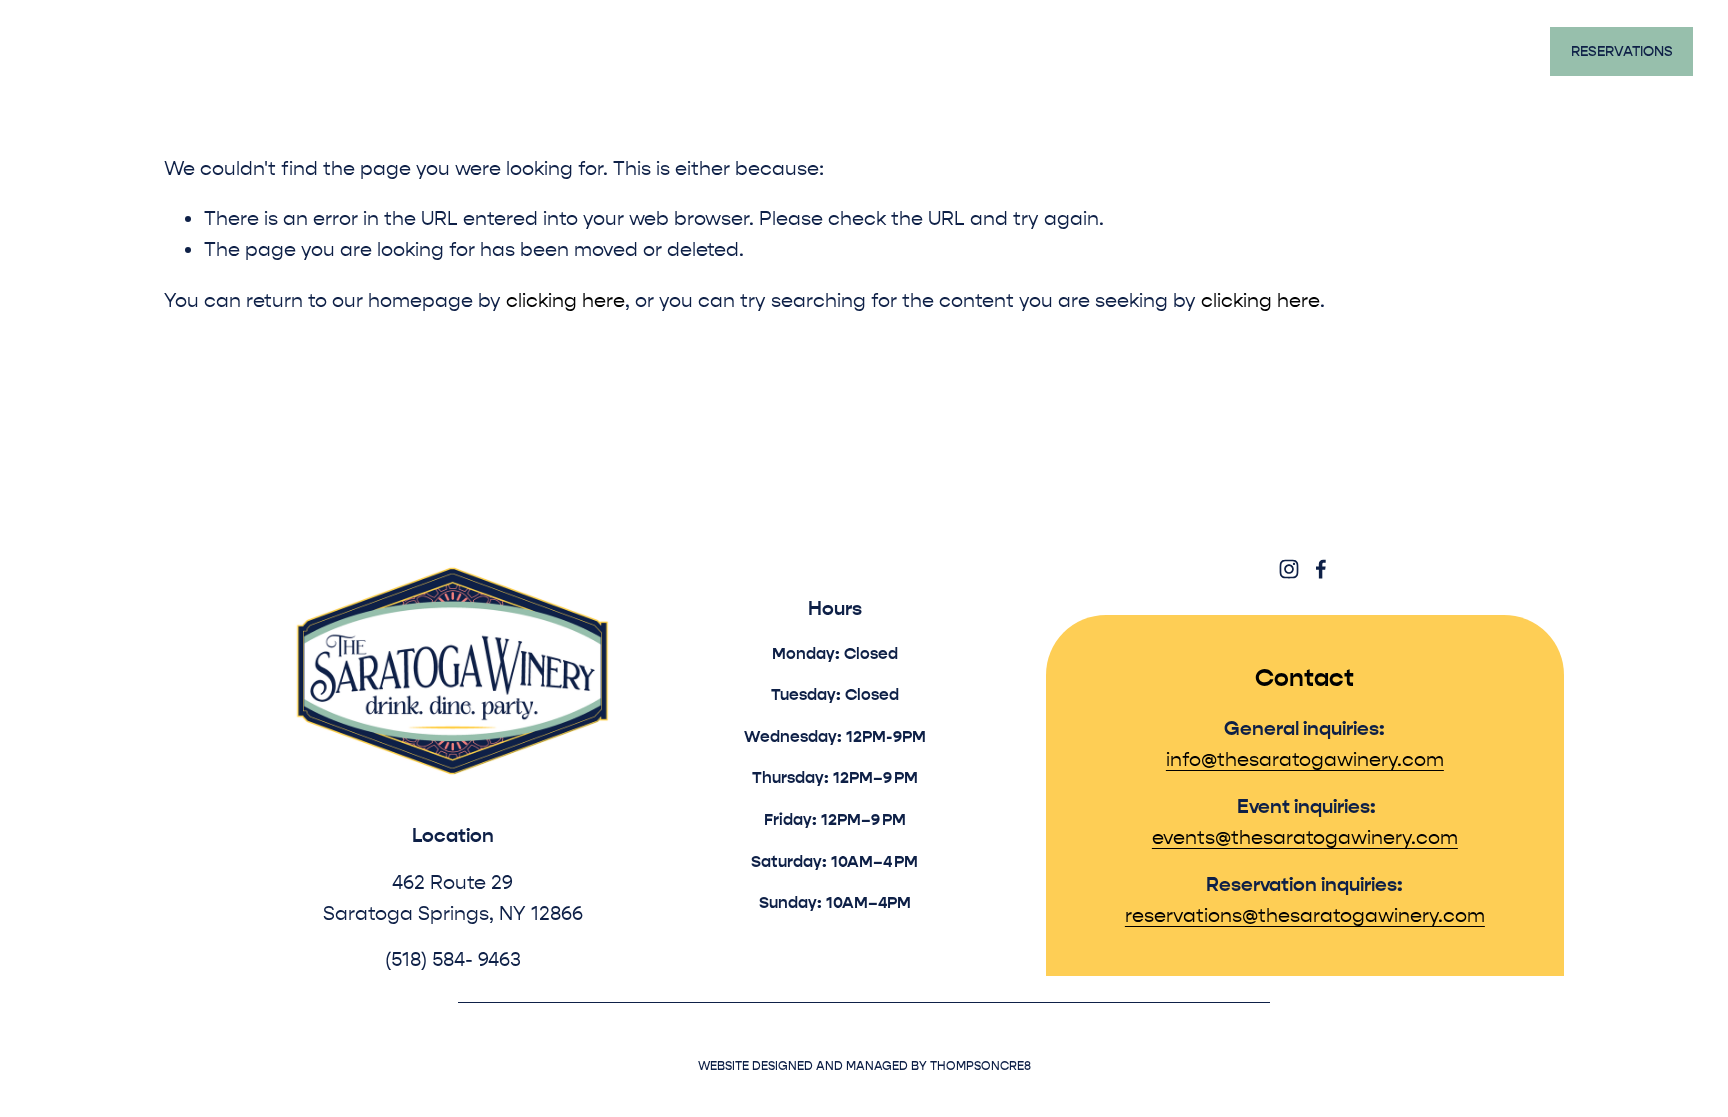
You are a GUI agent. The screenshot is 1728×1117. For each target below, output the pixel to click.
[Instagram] (1289, 569)
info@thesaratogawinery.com (1305, 759)
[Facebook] (1321, 569)
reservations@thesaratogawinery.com (1305, 915)
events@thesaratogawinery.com (1305, 837)
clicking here (565, 300)
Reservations (1622, 51)
